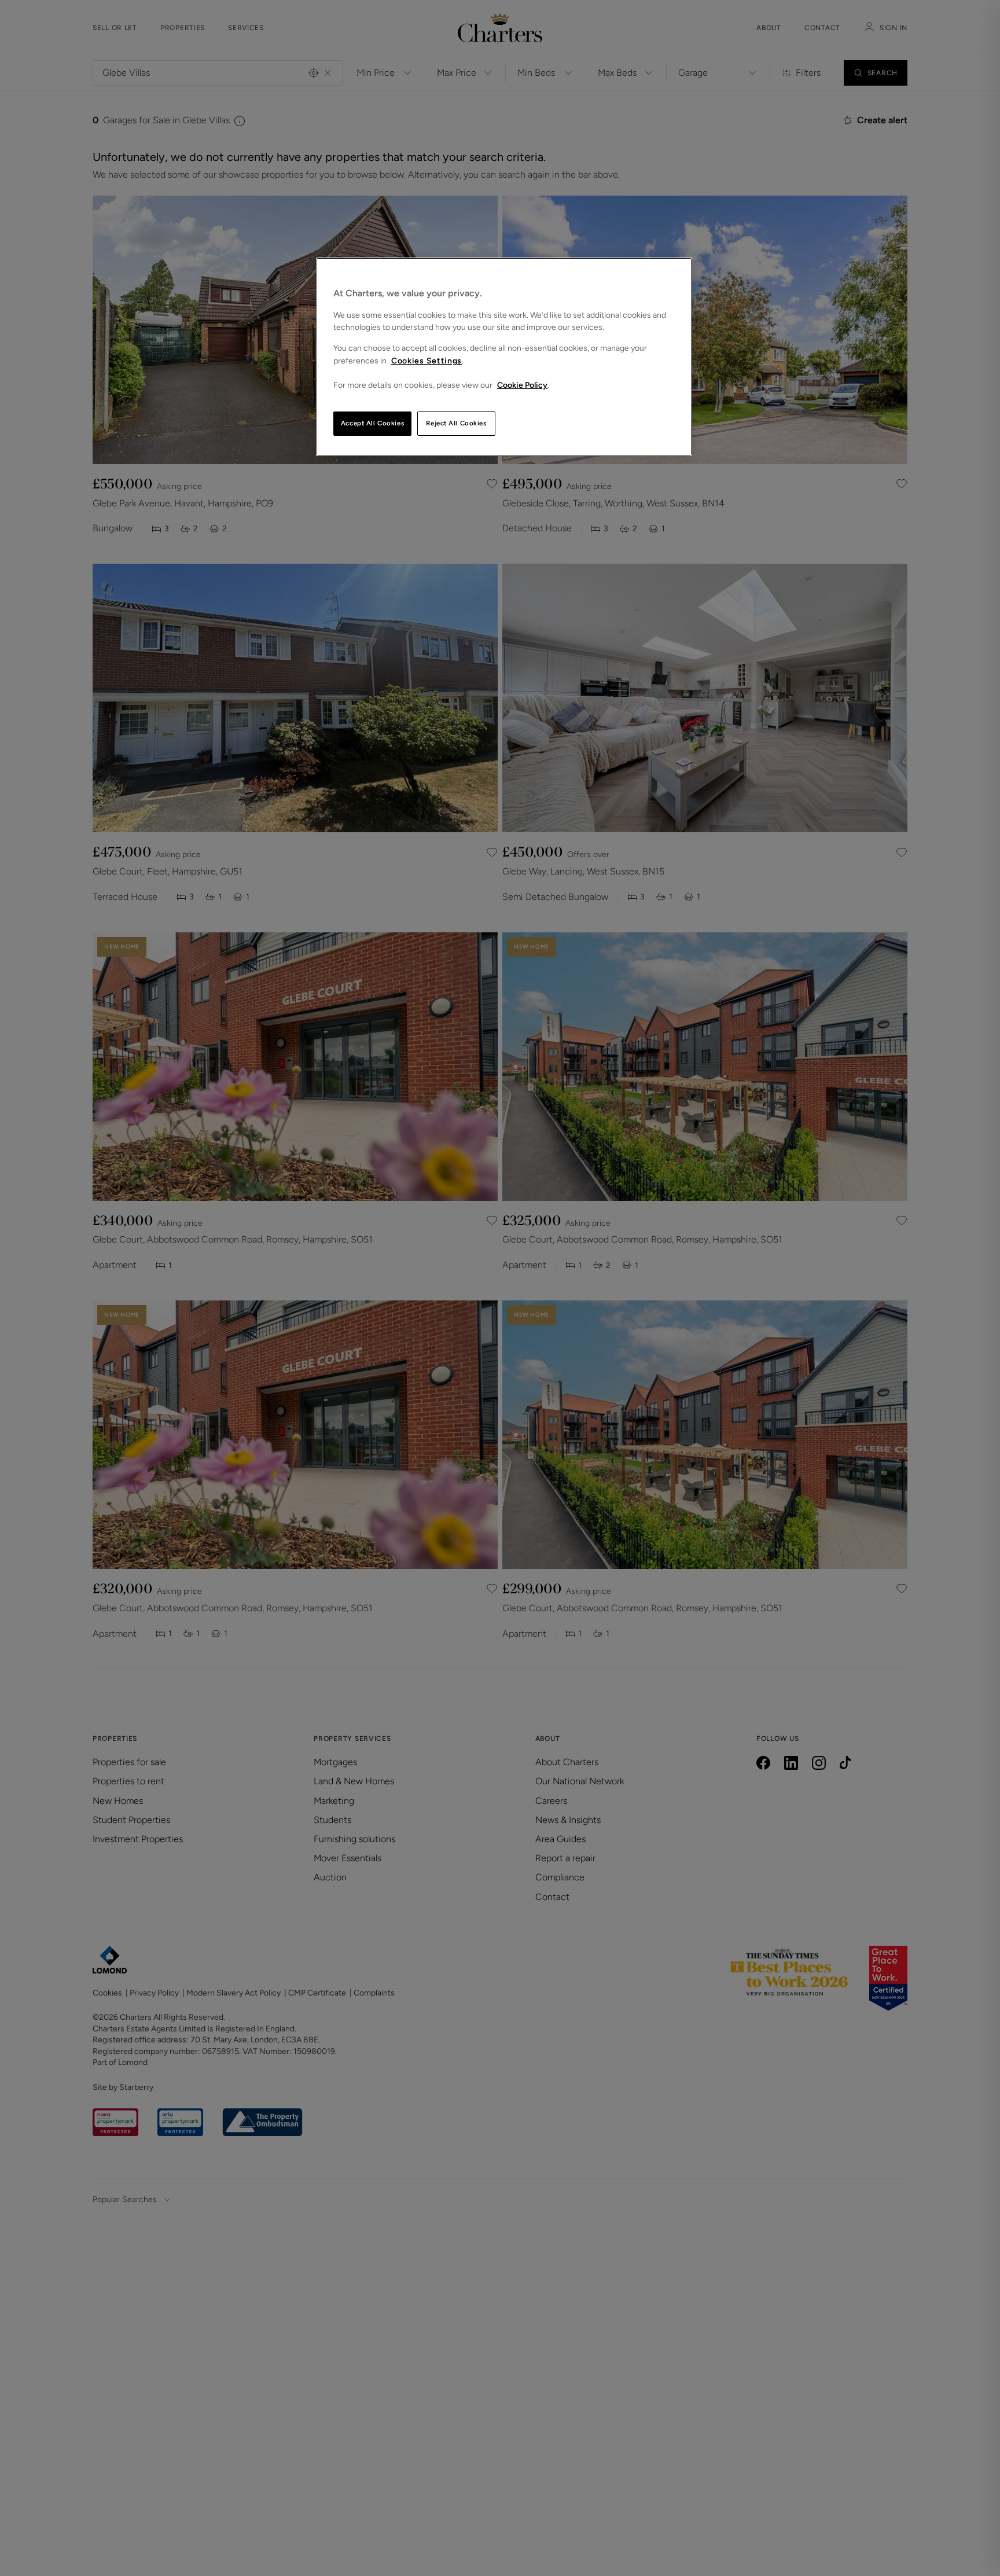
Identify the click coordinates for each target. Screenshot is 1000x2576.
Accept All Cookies (372, 423)
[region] (504, 357)
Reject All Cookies (456, 423)
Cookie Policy (522, 385)
